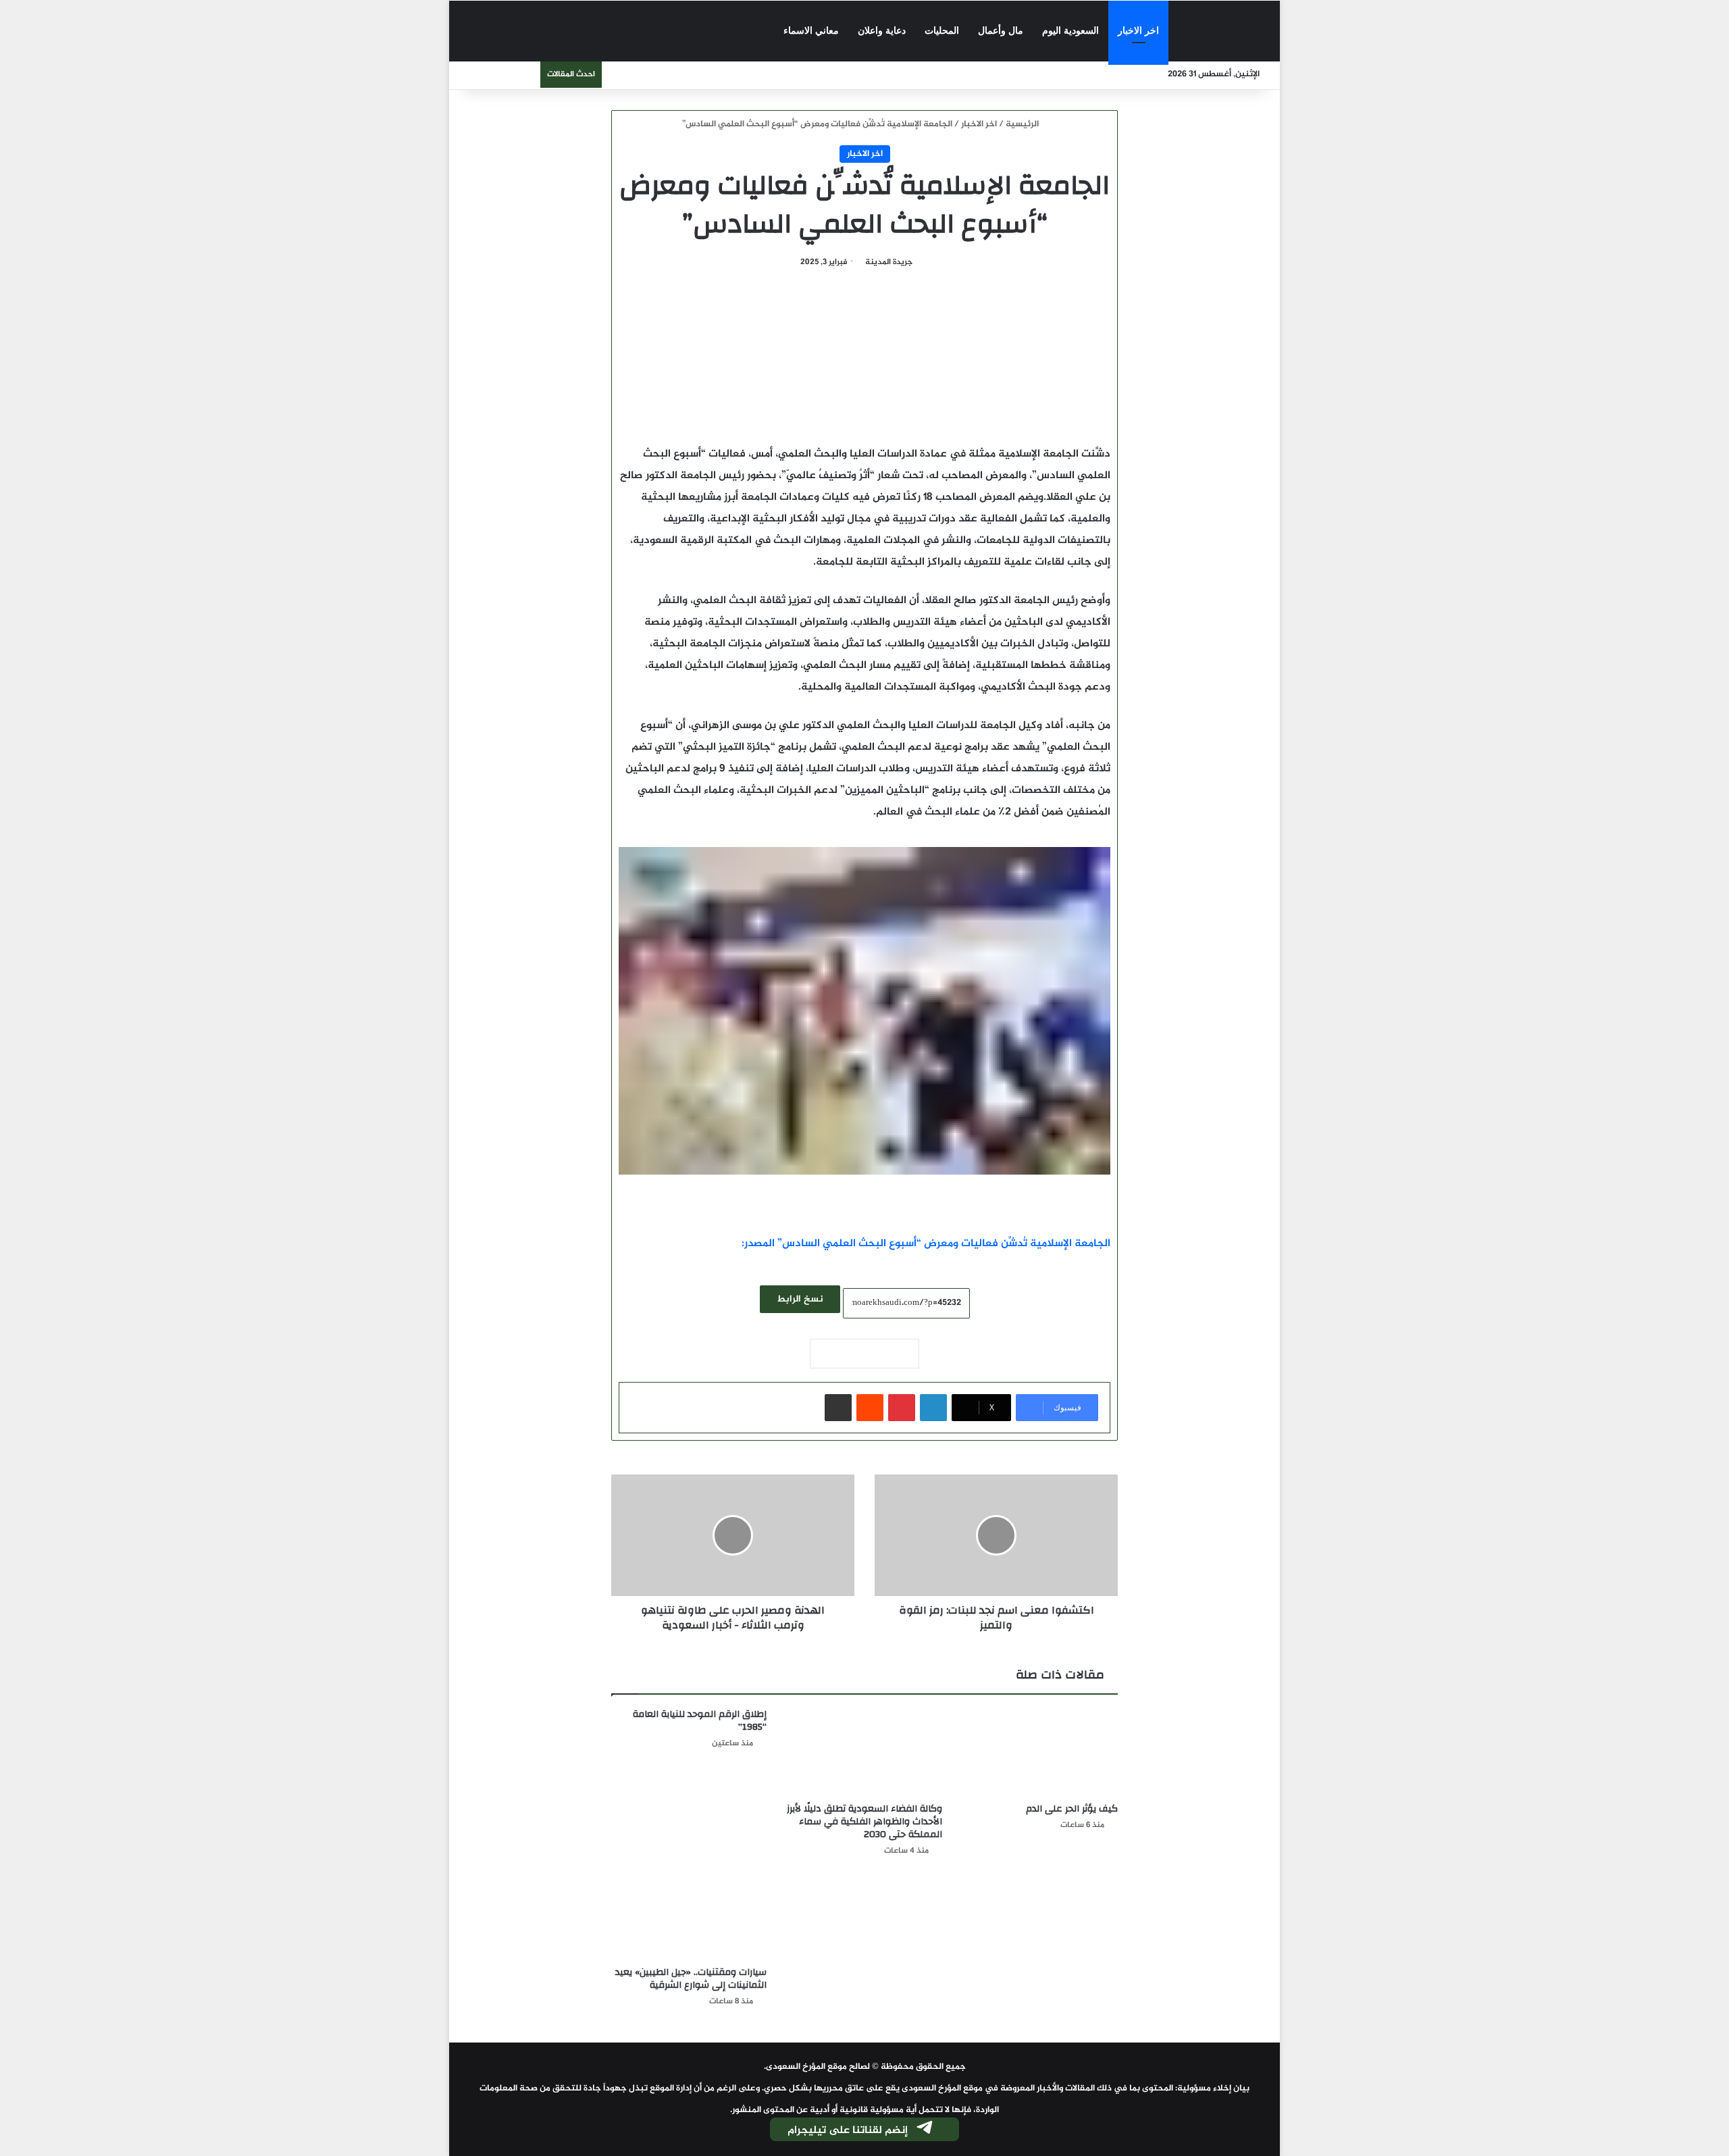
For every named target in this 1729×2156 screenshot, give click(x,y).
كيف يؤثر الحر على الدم (1072, 1809)
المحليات (942, 31)
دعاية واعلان (882, 31)
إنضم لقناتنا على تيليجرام (848, 2131)
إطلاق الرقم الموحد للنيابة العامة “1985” (700, 1721)
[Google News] (864, 1354)
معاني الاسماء (811, 31)
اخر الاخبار (1138, 31)
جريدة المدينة (889, 262)
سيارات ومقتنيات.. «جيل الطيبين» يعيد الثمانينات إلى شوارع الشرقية (691, 1979)
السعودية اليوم (1070, 31)
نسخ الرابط (800, 1299)
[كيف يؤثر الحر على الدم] (1040, 1752)
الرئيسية (1023, 124)
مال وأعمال (1001, 31)
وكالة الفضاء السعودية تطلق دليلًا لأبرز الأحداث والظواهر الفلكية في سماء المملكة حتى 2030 (864, 1822)
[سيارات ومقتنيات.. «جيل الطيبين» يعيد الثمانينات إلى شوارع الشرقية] (689, 1916)
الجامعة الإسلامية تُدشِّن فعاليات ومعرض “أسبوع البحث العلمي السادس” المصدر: (926, 1244)
